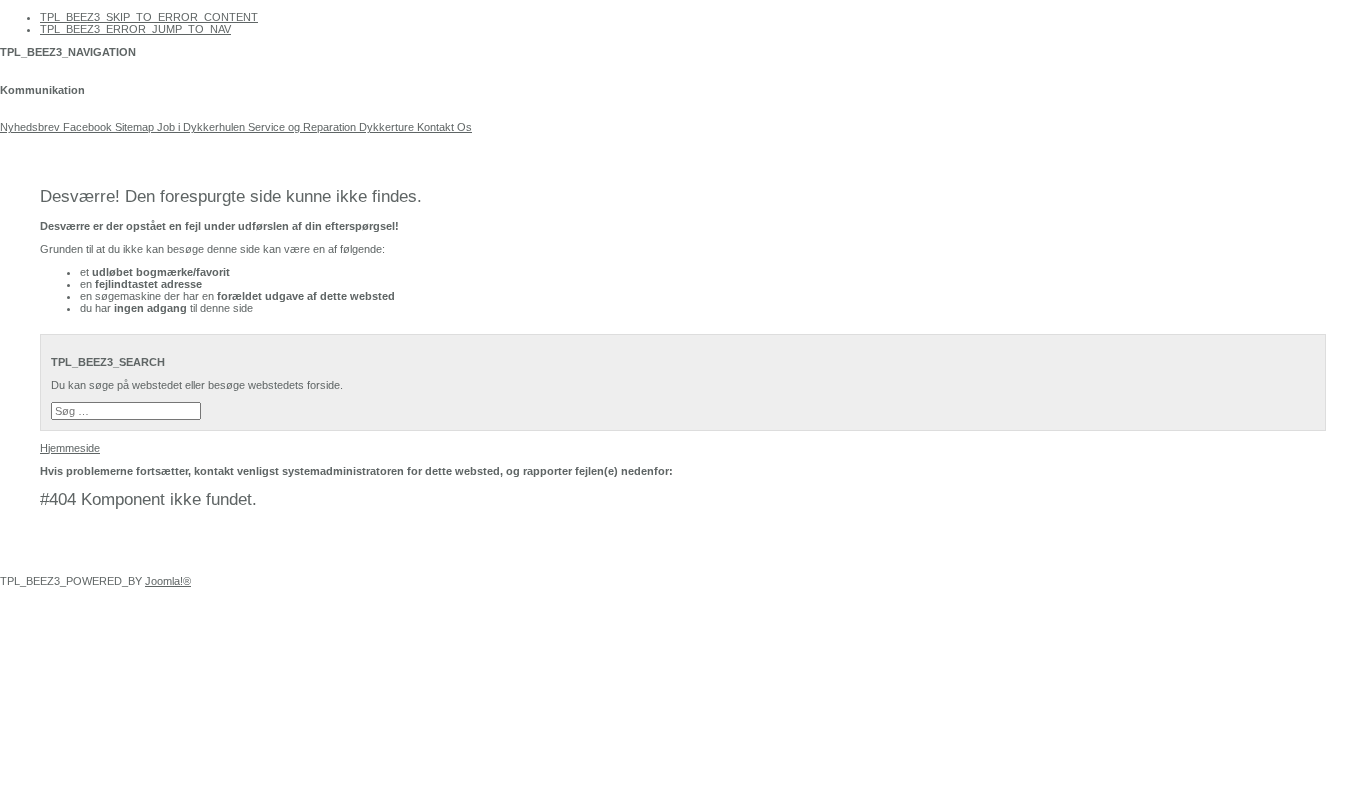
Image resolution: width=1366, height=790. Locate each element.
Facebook (86, 127)
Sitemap (134, 127)
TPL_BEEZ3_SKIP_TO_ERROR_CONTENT (149, 17)
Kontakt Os (443, 127)
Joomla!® (168, 581)
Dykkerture (386, 127)
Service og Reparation (302, 127)
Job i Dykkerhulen (201, 127)
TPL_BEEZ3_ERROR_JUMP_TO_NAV (135, 29)
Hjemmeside (70, 448)
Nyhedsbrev (30, 127)
